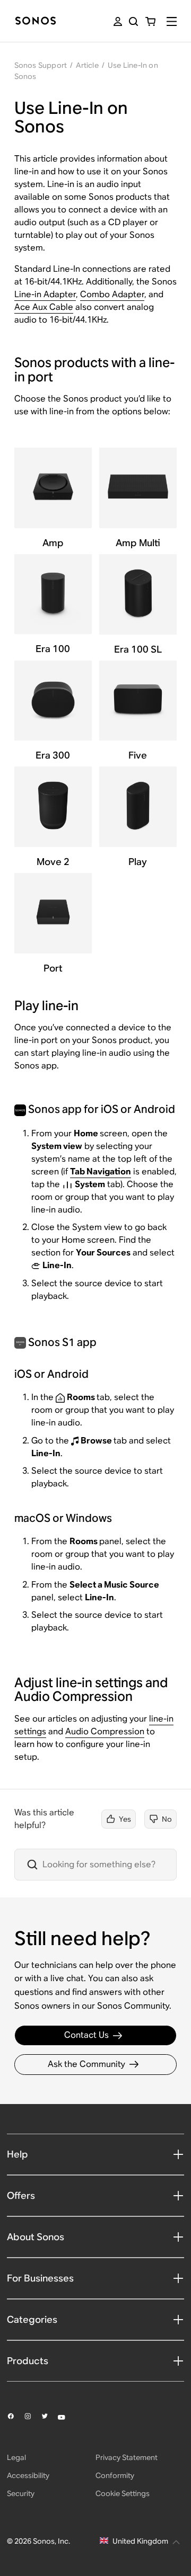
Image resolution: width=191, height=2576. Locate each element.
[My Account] (118, 21)
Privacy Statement (127, 2457)
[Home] (36, 21)
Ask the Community (86, 2064)
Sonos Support (41, 65)
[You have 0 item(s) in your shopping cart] (150, 21)
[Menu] (172, 21)
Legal (16, 2457)
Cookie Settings (123, 2493)
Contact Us (86, 2035)
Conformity (115, 2475)
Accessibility (28, 2475)
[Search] (133, 21)
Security (21, 2493)
